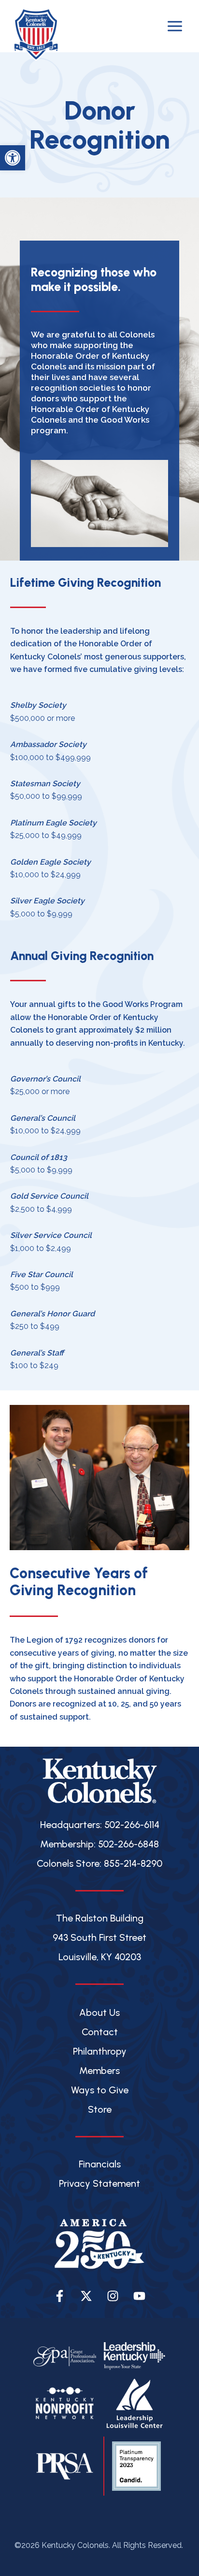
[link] (13, 158)
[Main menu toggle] (175, 26)
